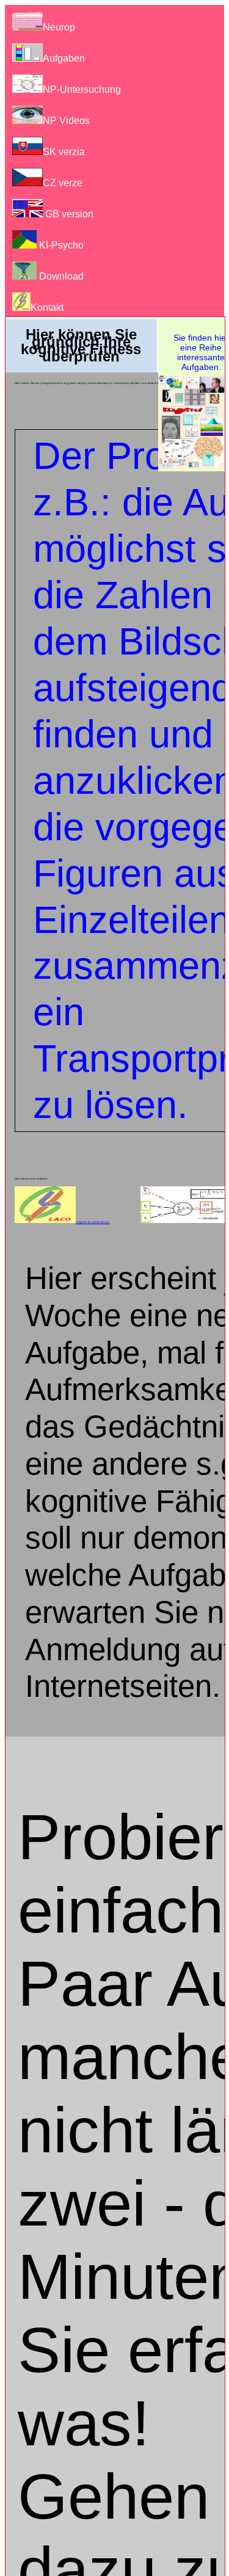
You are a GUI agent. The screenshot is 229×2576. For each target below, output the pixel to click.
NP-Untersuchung (82, 89)
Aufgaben (64, 58)
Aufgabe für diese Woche (93, 1222)
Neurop (59, 27)
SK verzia (64, 152)
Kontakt (47, 307)
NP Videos (66, 121)
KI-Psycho (60, 245)
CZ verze (63, 183)
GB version (68, 214)
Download (60, 276)
